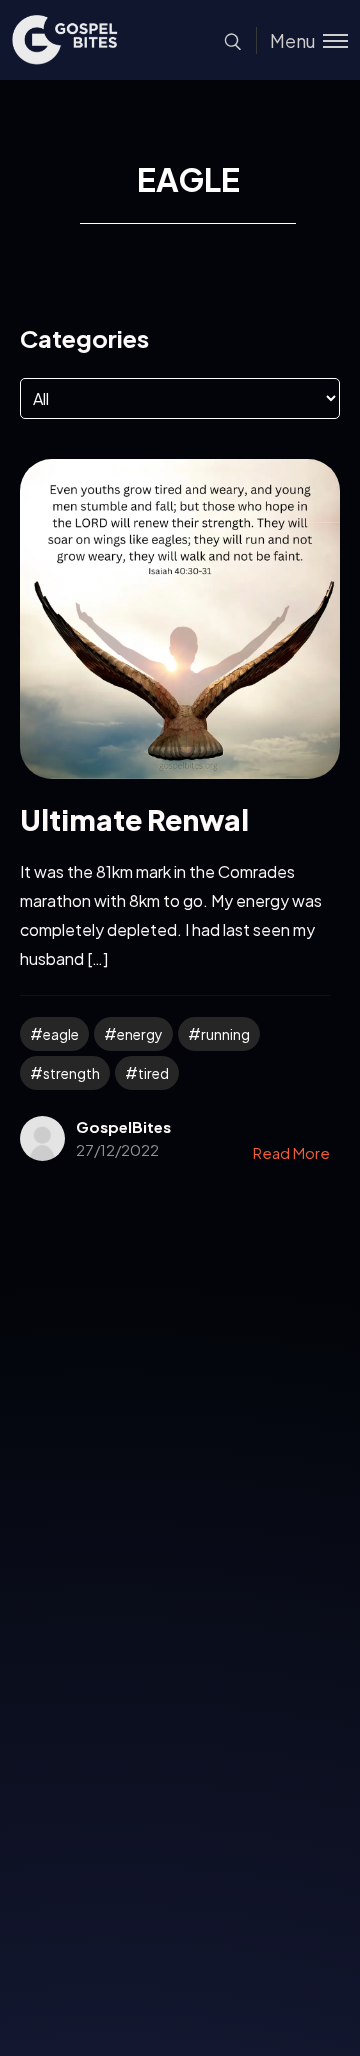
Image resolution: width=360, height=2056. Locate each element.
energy (140, 1034)
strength (71, 1073)
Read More (291, 1152)
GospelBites (123, 1126)
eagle (61, 1034)
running (225, 1034)
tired (153, 1073)
